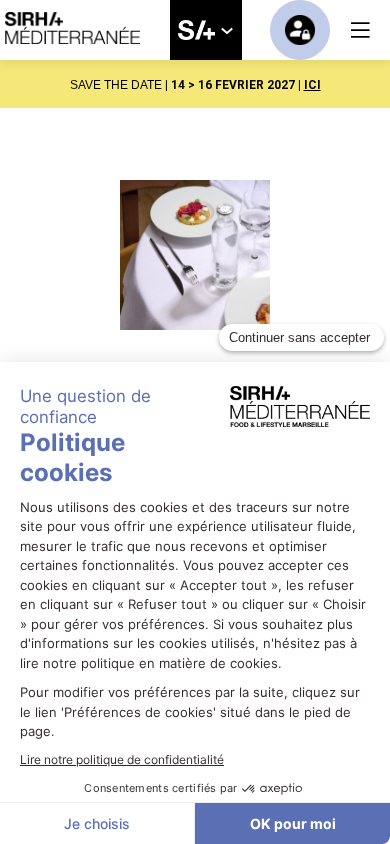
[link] (206, 30)
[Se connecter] (300, 30)
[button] (360, 30)
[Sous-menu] (226, 31)
